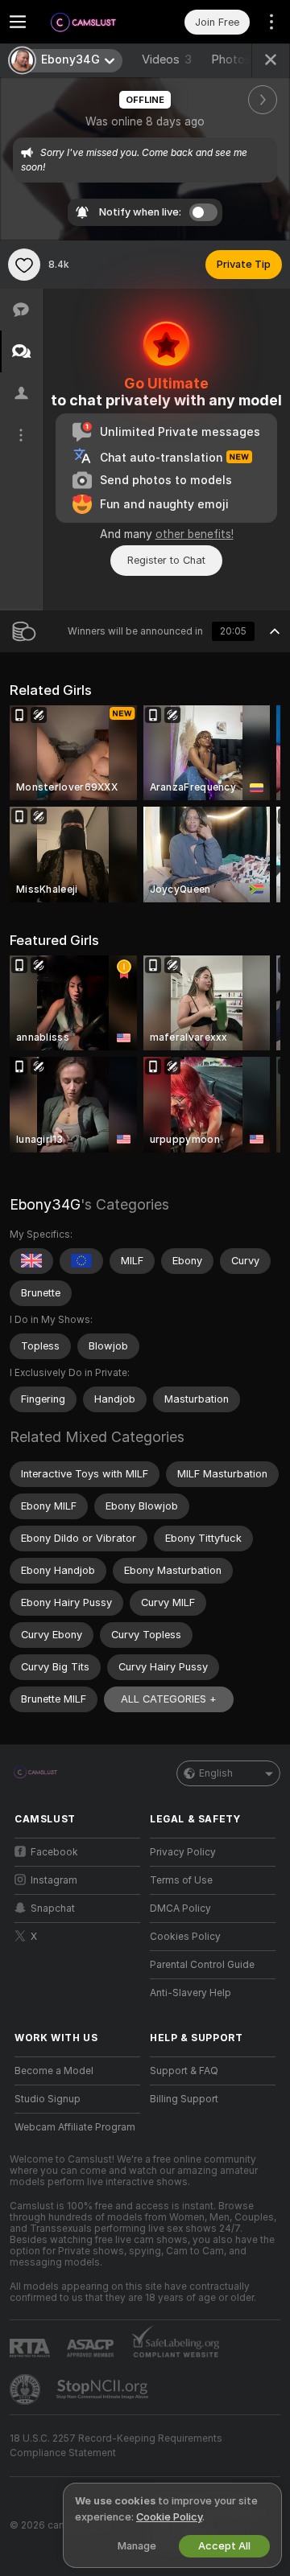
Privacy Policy (183, 1852)
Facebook (54, 1852)
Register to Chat (166, 560)
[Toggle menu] (18, 22)
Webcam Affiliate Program (75, 2127)
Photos (240, 60)
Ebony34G (45, 1204)
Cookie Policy (169, 2517)
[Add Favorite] (24, 265)
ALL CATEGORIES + (169, 1699)
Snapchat (53, 1908)
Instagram (54, 1880)
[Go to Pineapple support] (27, 2389)
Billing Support (184, 2099)
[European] (81, 1261)
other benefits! (195, 534)
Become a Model (54, 2071)
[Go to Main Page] (90, 22)
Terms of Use (181, 1880)
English (216, 1773)
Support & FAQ (184, 2071)
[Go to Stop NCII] (104, 2389)
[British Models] (31, 1261)
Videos (167, 60)
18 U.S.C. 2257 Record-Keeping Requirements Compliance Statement (116, 2446)
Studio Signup (48, 2099)
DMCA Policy (180, 1908)
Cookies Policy (185, 1937)
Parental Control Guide (202, 1965)
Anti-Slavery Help (191, 1993)
